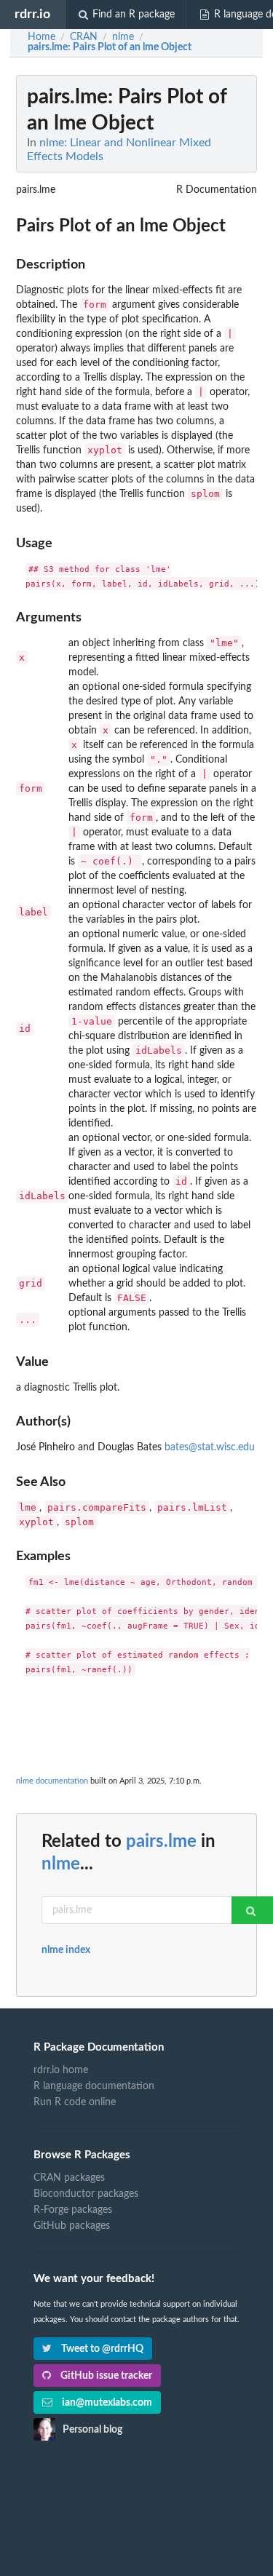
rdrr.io (32, 14)
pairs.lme (161, 1842)
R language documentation (94, 2086)
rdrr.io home (61, 2070)
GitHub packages (72, 2226)
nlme (61, 1864)
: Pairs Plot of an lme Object (110, 47)
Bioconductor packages (86, 2194)
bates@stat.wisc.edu (210, 1447)
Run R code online (75, 2102)
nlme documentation (52, 1781)
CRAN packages (69, 2178)
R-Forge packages (73, 2210)
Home (41, 37)
